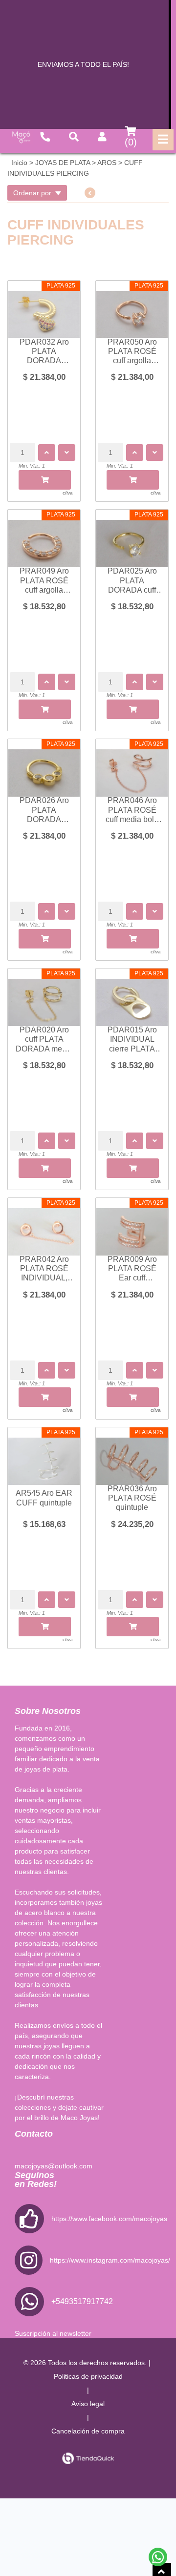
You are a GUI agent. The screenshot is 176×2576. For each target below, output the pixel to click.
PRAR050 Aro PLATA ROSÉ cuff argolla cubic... (132, 352)
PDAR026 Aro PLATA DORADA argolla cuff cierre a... (44, 810)
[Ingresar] (102, 137)
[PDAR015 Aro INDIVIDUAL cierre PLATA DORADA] (132, 997)
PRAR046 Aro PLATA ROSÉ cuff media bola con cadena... (132, 810)
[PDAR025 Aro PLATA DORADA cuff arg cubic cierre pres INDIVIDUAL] (132, 538)
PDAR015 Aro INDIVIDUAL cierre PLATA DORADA (132, 1040)
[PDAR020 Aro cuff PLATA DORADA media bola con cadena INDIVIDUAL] (44, 997)
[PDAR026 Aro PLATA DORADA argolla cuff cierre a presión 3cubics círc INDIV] (44, 768)
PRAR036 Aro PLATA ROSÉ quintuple (132, 1498)
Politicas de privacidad (88, 2376)
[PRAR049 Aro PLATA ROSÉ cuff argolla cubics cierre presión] (44, 538)
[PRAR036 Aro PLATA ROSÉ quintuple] (132, 1456)
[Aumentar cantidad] (47, 453)
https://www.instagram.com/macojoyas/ (110, 2260)
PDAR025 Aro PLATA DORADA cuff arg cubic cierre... (132, 581)
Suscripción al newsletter (53, 2333)
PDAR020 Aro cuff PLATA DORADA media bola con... (44, 1040)
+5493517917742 (82, 2301)
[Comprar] (45, 480)
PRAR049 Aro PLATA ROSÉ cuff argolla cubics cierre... (44, 581)
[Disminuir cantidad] (67, 453)
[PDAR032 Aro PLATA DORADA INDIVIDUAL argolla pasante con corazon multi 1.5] (44, 309)
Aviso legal (88, 2404)
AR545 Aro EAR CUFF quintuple (44, 1498)
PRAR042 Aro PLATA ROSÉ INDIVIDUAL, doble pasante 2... (44, 1269)
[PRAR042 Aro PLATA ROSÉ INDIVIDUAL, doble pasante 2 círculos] (44, 1227)
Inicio (19, 163)
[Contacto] (45, 137)
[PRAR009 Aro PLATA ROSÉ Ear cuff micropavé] (132, 1227)
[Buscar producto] (74, 137)
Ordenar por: (34, 193)
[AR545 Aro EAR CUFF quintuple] (44, 1456)
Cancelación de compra (88, 2431)
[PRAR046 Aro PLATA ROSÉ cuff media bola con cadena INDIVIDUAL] (132, 768)
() (131, 142)
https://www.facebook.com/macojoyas (109, 2219)
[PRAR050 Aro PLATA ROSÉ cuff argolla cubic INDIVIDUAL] (132, 309)
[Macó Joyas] (21, 137)
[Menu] (163, 140)
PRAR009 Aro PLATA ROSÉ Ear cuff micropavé (132, 1269)
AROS (107, 163)
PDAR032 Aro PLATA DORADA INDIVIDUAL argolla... (44, 352)
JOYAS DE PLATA (63, 163)
